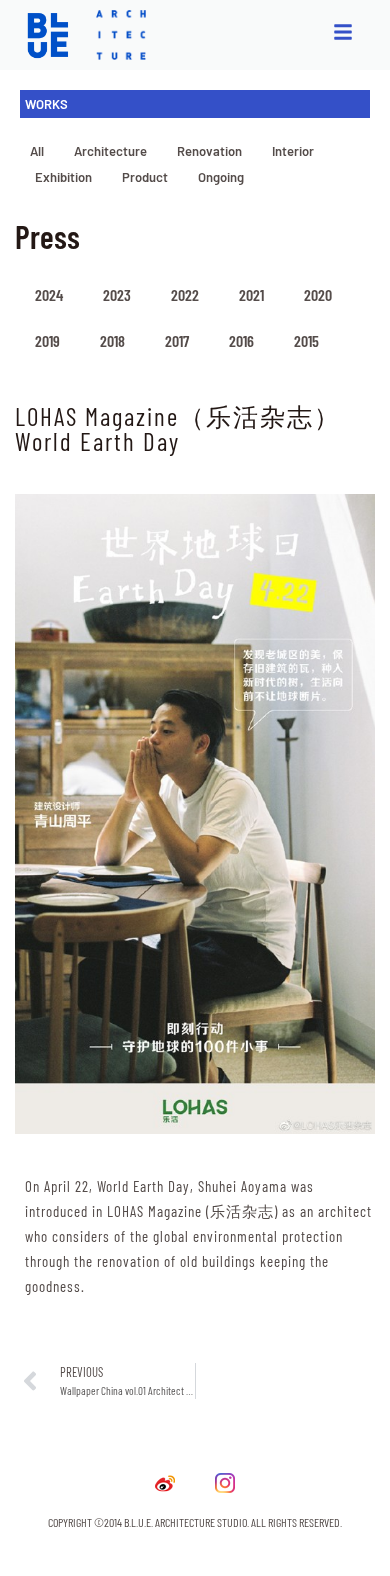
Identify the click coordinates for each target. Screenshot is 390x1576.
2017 (177, 340)
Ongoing (221, 177)
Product (145, 177)
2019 (47, 340)
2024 (49, 294)
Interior (293, 151)
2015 (306, 340)
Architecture (110, 151)
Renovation (209, 151)
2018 (112, 340)
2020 (318, 294)
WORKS (46, 104)
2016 (241, 340)
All (37, 151)
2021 (251, 294)
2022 (185, 294)
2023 (117, 294)
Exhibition (63, 177)
